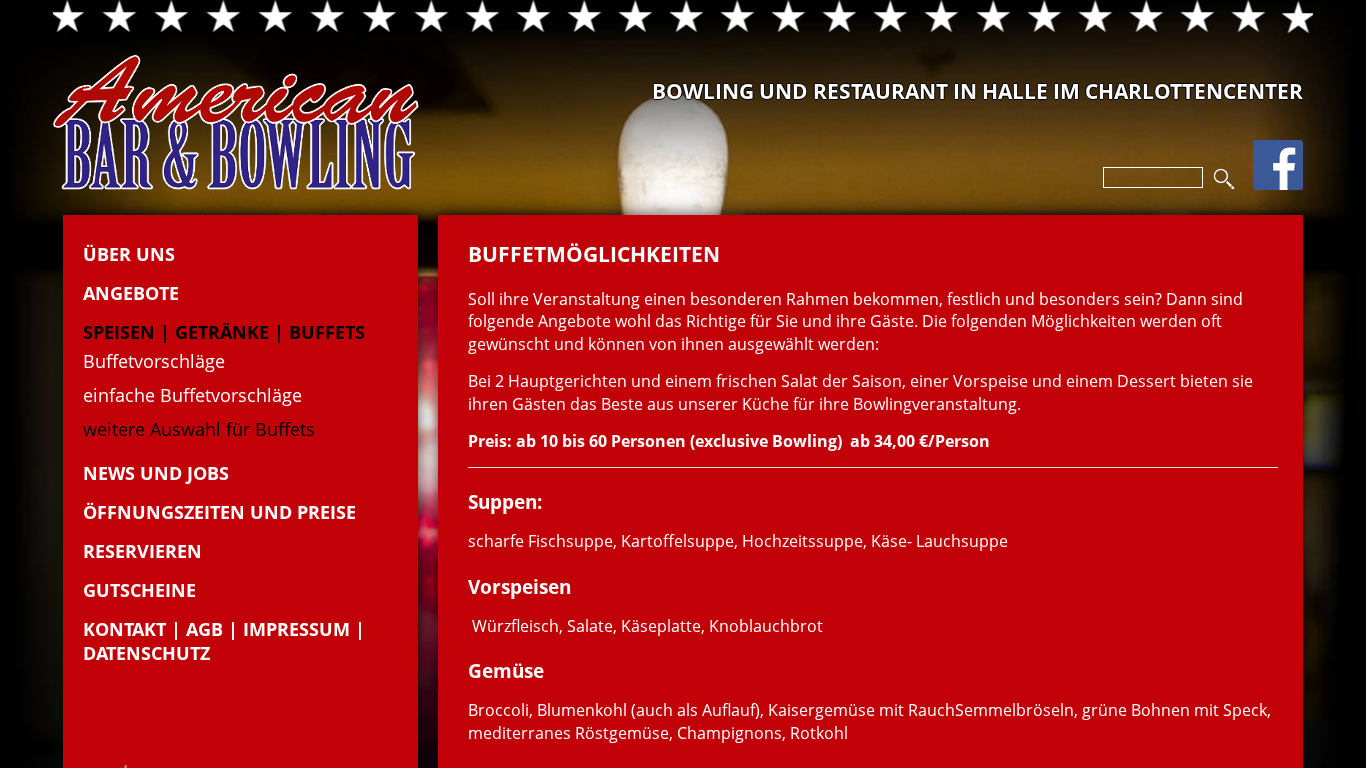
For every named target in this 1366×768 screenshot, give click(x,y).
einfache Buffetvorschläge (192, 395)
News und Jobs (156, 473)
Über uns (129, 254)
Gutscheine (139, 590)
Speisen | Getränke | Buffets (224, 332)
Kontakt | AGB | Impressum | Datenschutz (224, 641)
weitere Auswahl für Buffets (199, 429)
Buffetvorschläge (154, 361)
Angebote (131, 293)
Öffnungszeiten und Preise (219, 512)
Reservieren (142, 551)
